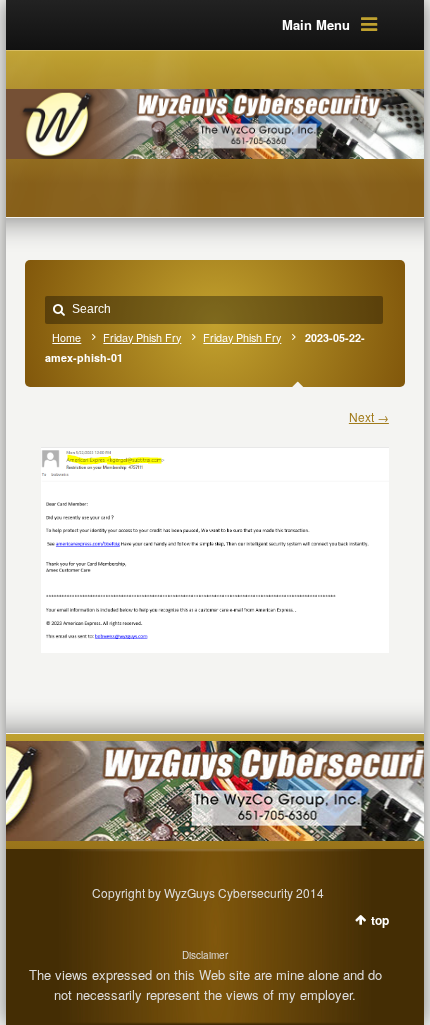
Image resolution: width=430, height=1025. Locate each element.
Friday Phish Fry (142, 337)
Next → (369, 416)
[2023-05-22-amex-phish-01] (215, 540)
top (380, 920)
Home (66, 337)
